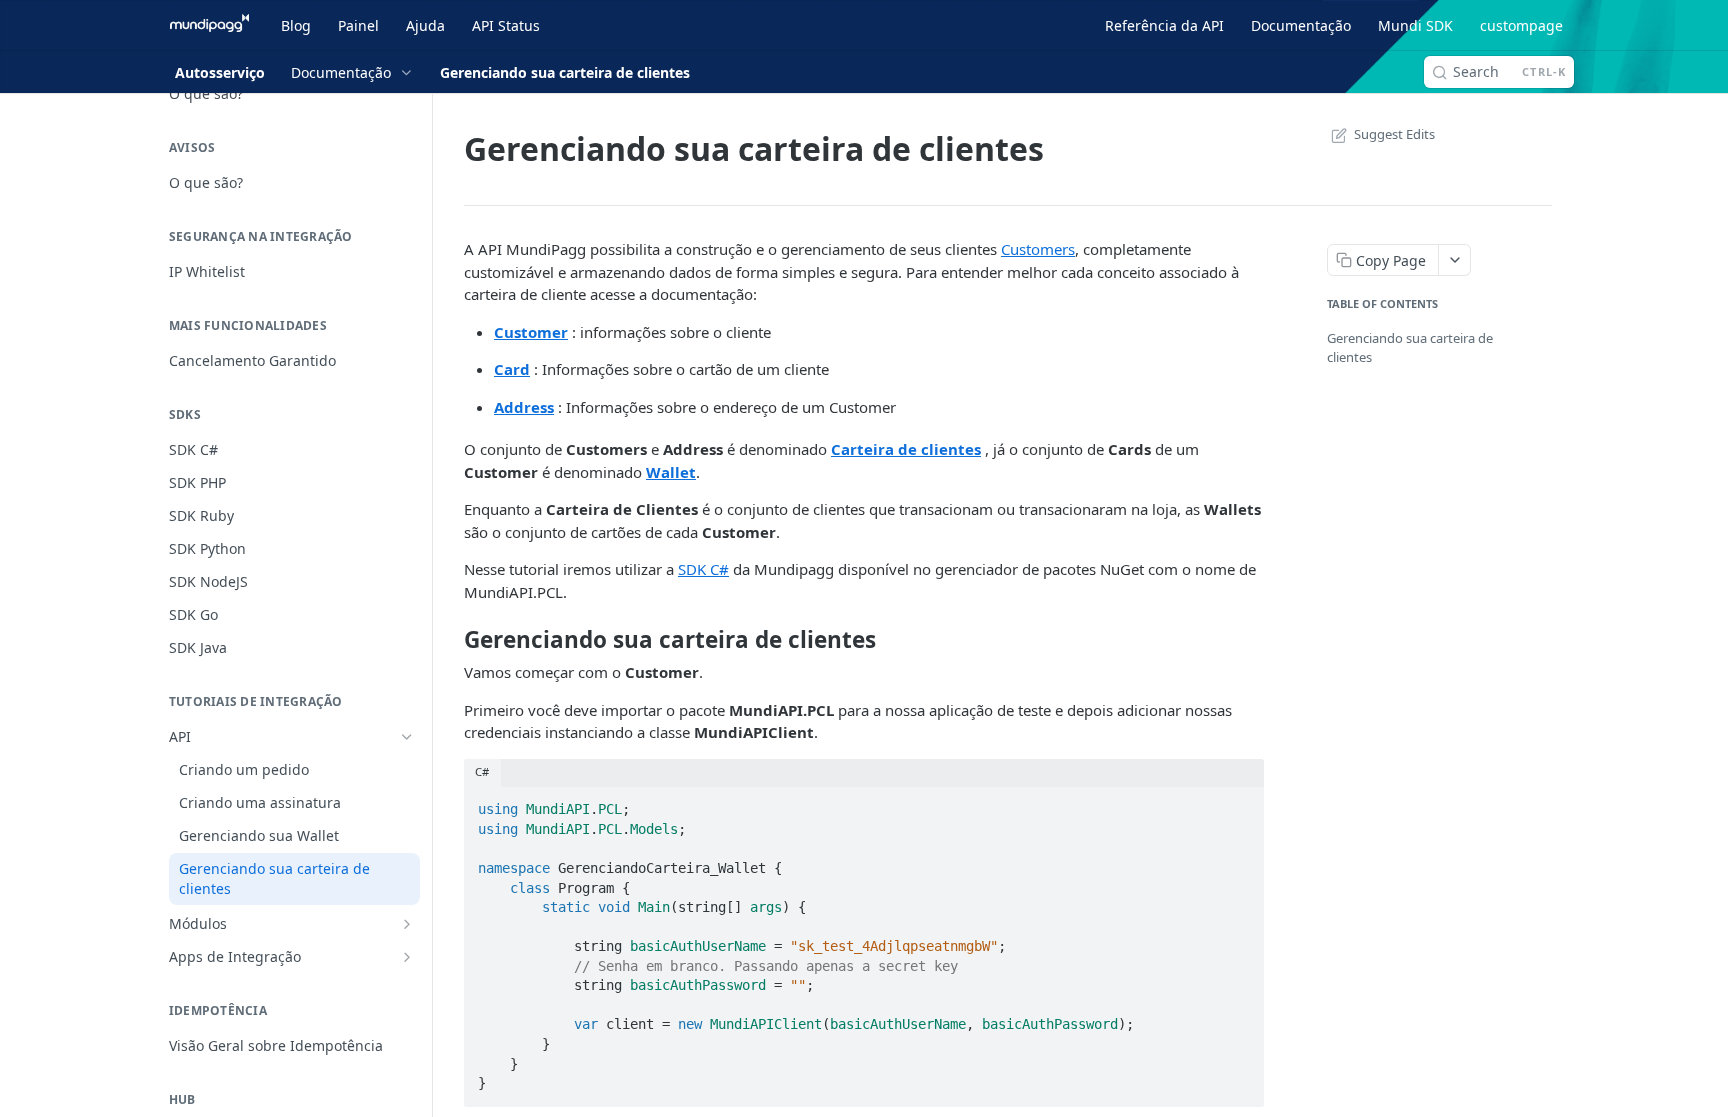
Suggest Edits (1394, 134)
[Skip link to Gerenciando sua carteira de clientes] (450, 639)
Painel (358, 25)
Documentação (1301, 25)
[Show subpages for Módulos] (407, 924)
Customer (531, 332)
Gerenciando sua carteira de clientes (1410, 348)
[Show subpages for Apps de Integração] (407, 957)
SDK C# (703, 569)
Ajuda (425, 25)
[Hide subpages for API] (407, 737)
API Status (506, 25)
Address (524, 407)
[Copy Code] (1240, 803)
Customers (1038, 249)
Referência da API (1164, 25)
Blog (296, 25)
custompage (1521, 25)
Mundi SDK (1415, 25)
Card (512, 369)
